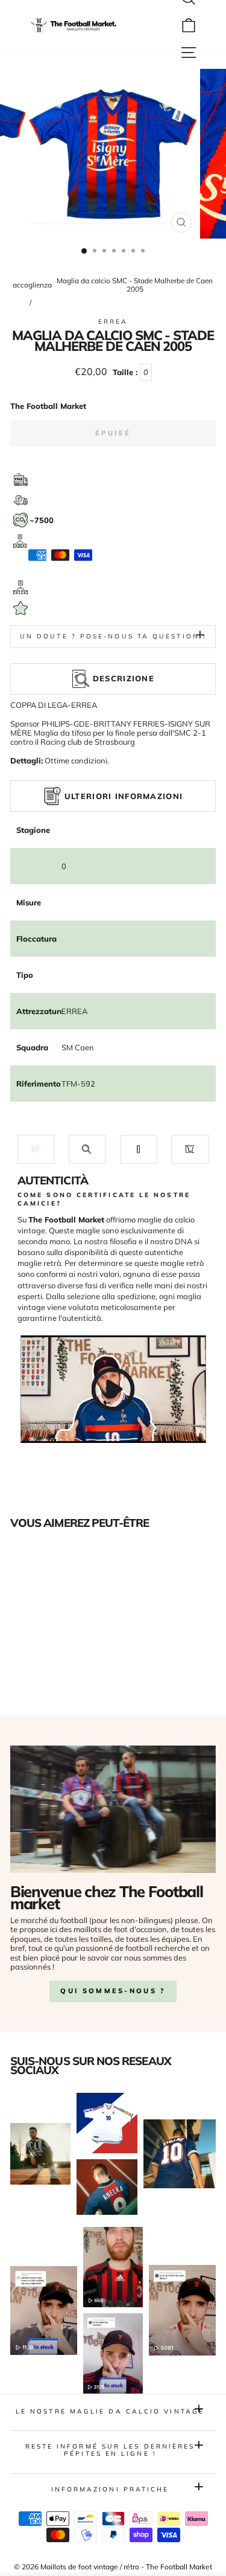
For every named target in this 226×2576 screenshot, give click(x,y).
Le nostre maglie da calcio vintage (110, 2411)
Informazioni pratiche (110, 2489)
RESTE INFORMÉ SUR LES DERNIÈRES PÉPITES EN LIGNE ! (110, 2450)
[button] (36, 1149)
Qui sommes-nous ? (113, 1991)
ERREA (113, 322)
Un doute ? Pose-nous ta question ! (113, 636)
